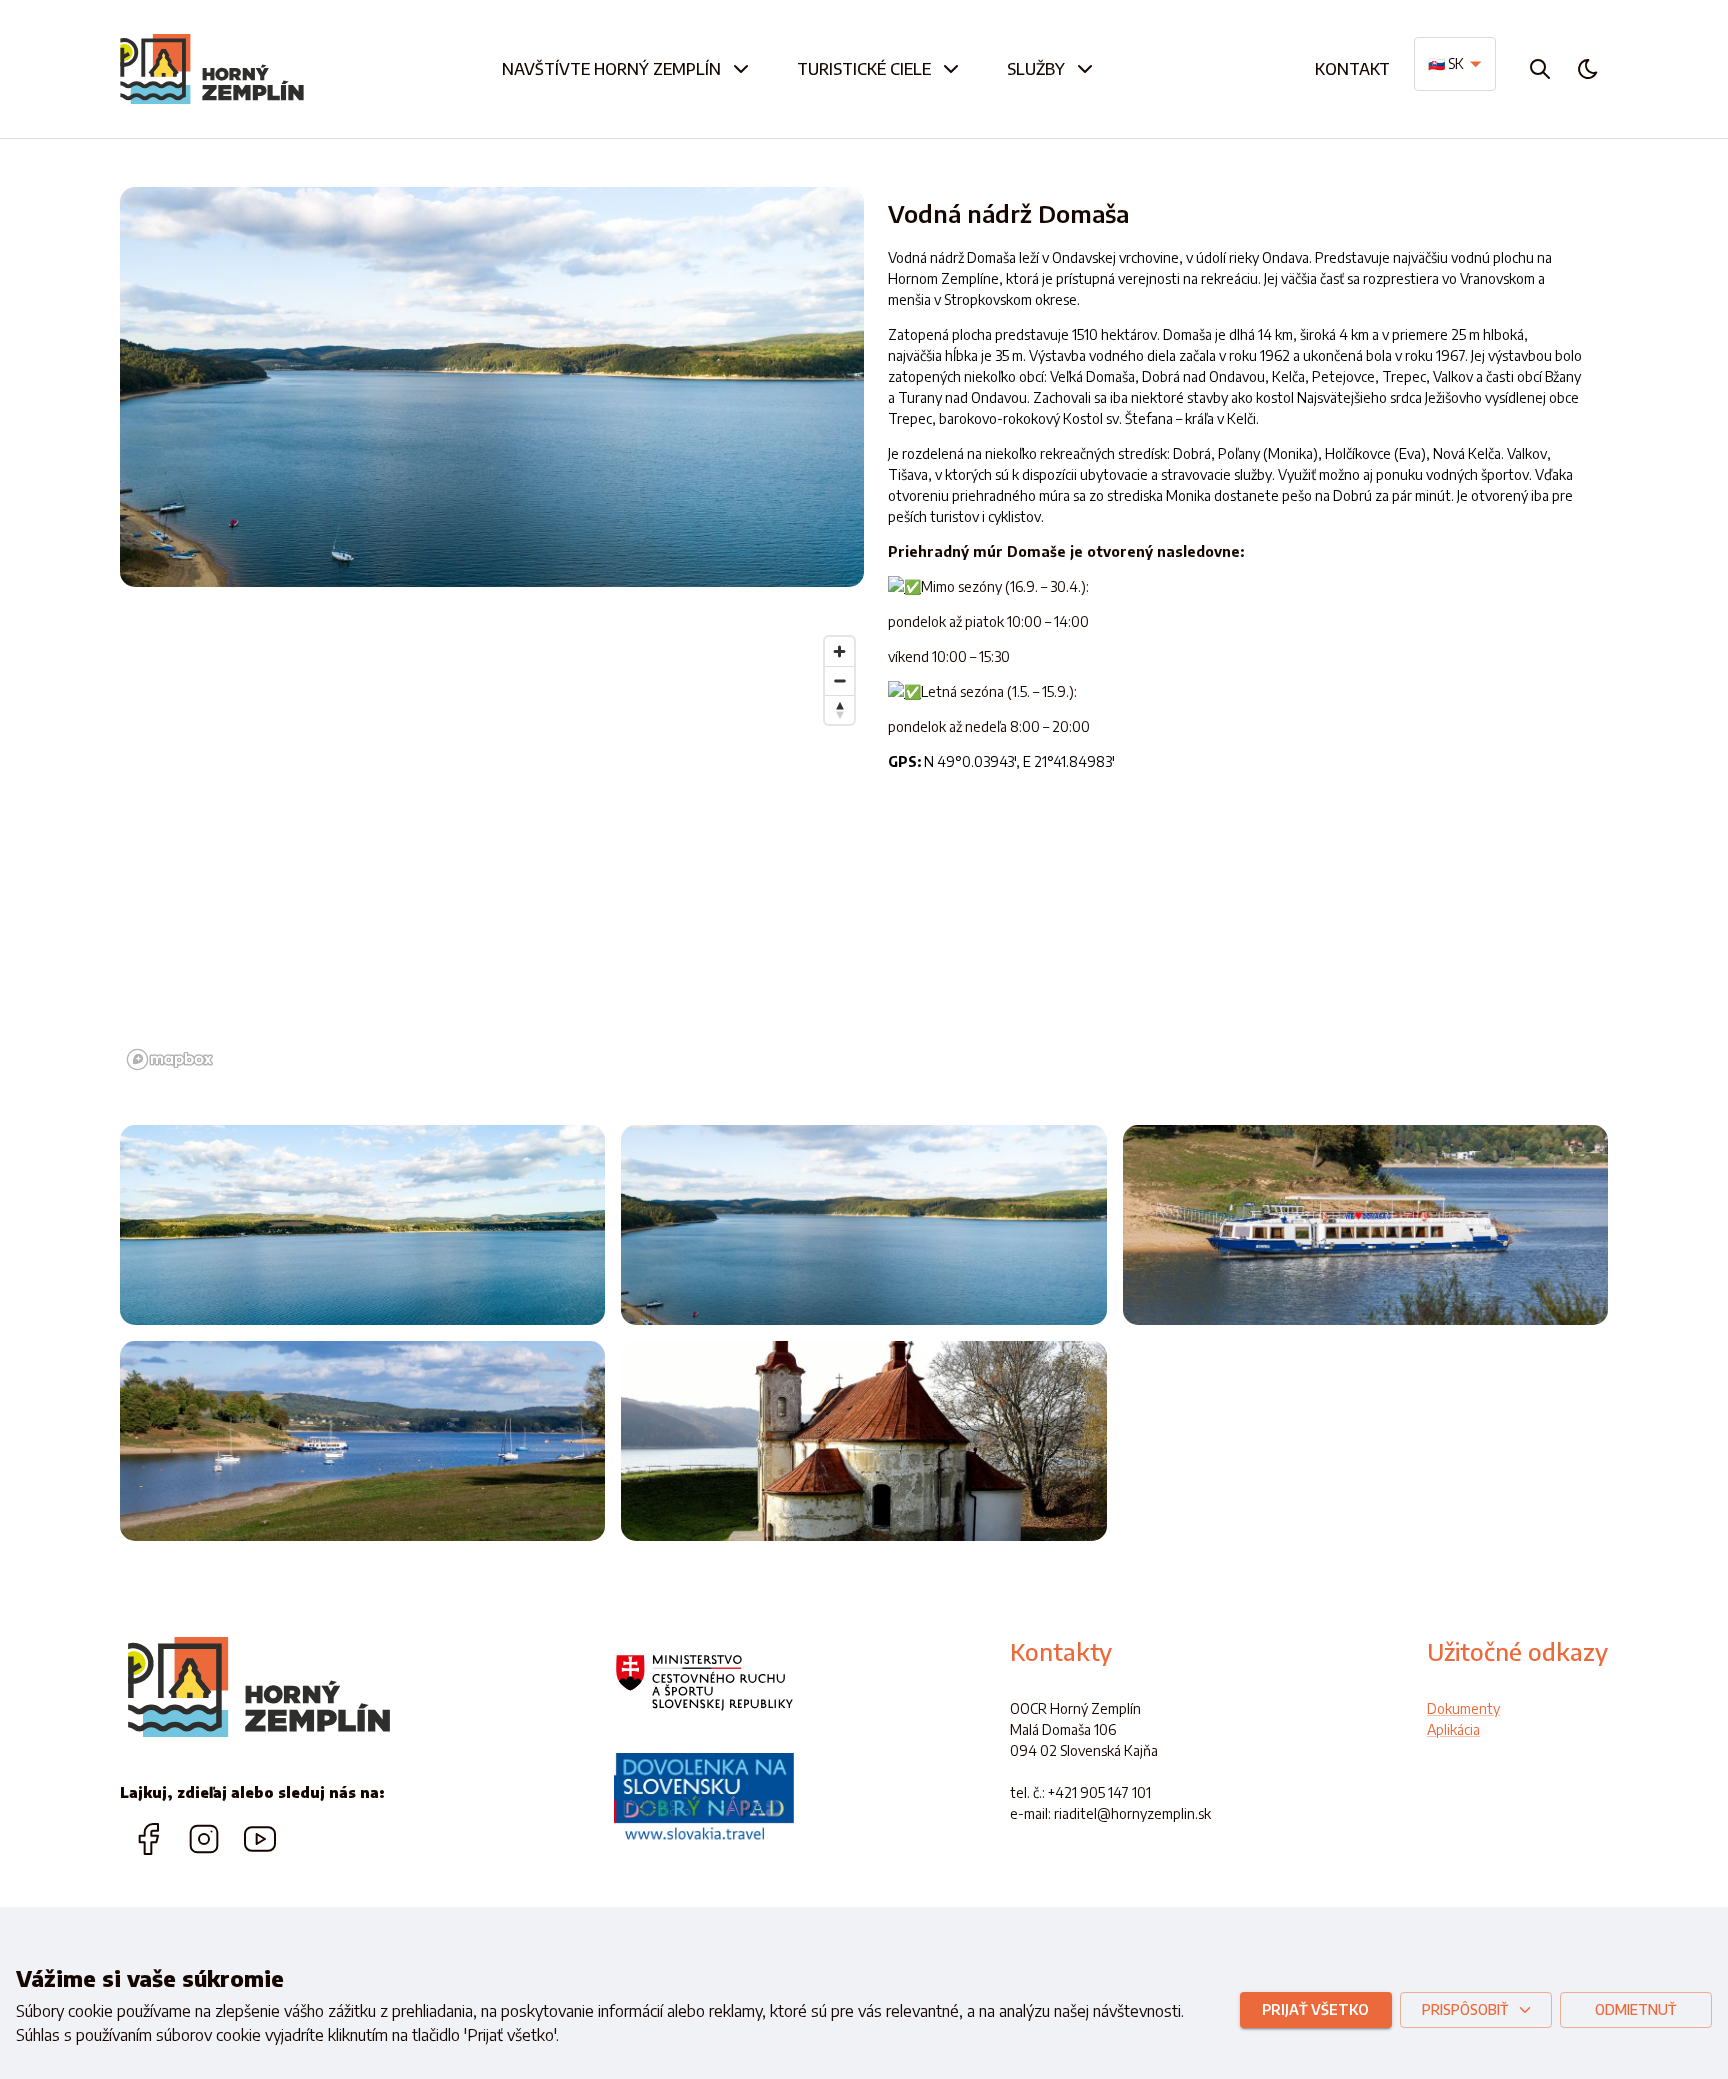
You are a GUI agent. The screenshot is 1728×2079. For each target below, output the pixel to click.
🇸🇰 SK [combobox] (1446, 63)
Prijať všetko (1315, 2009)
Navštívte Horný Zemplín (611, 69)
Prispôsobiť (1465, 2009)
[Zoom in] (839, 651)
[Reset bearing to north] (839, 709)
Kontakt (1352, 69)
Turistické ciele (864, 69)
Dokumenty (1463, 1708)
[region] (492, 852)
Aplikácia (1453, 1729)
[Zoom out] (839, 680)
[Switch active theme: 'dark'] (1588, 69)
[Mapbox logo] (170, 1059)
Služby (1036, 69)
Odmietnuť (1635, 2009)
